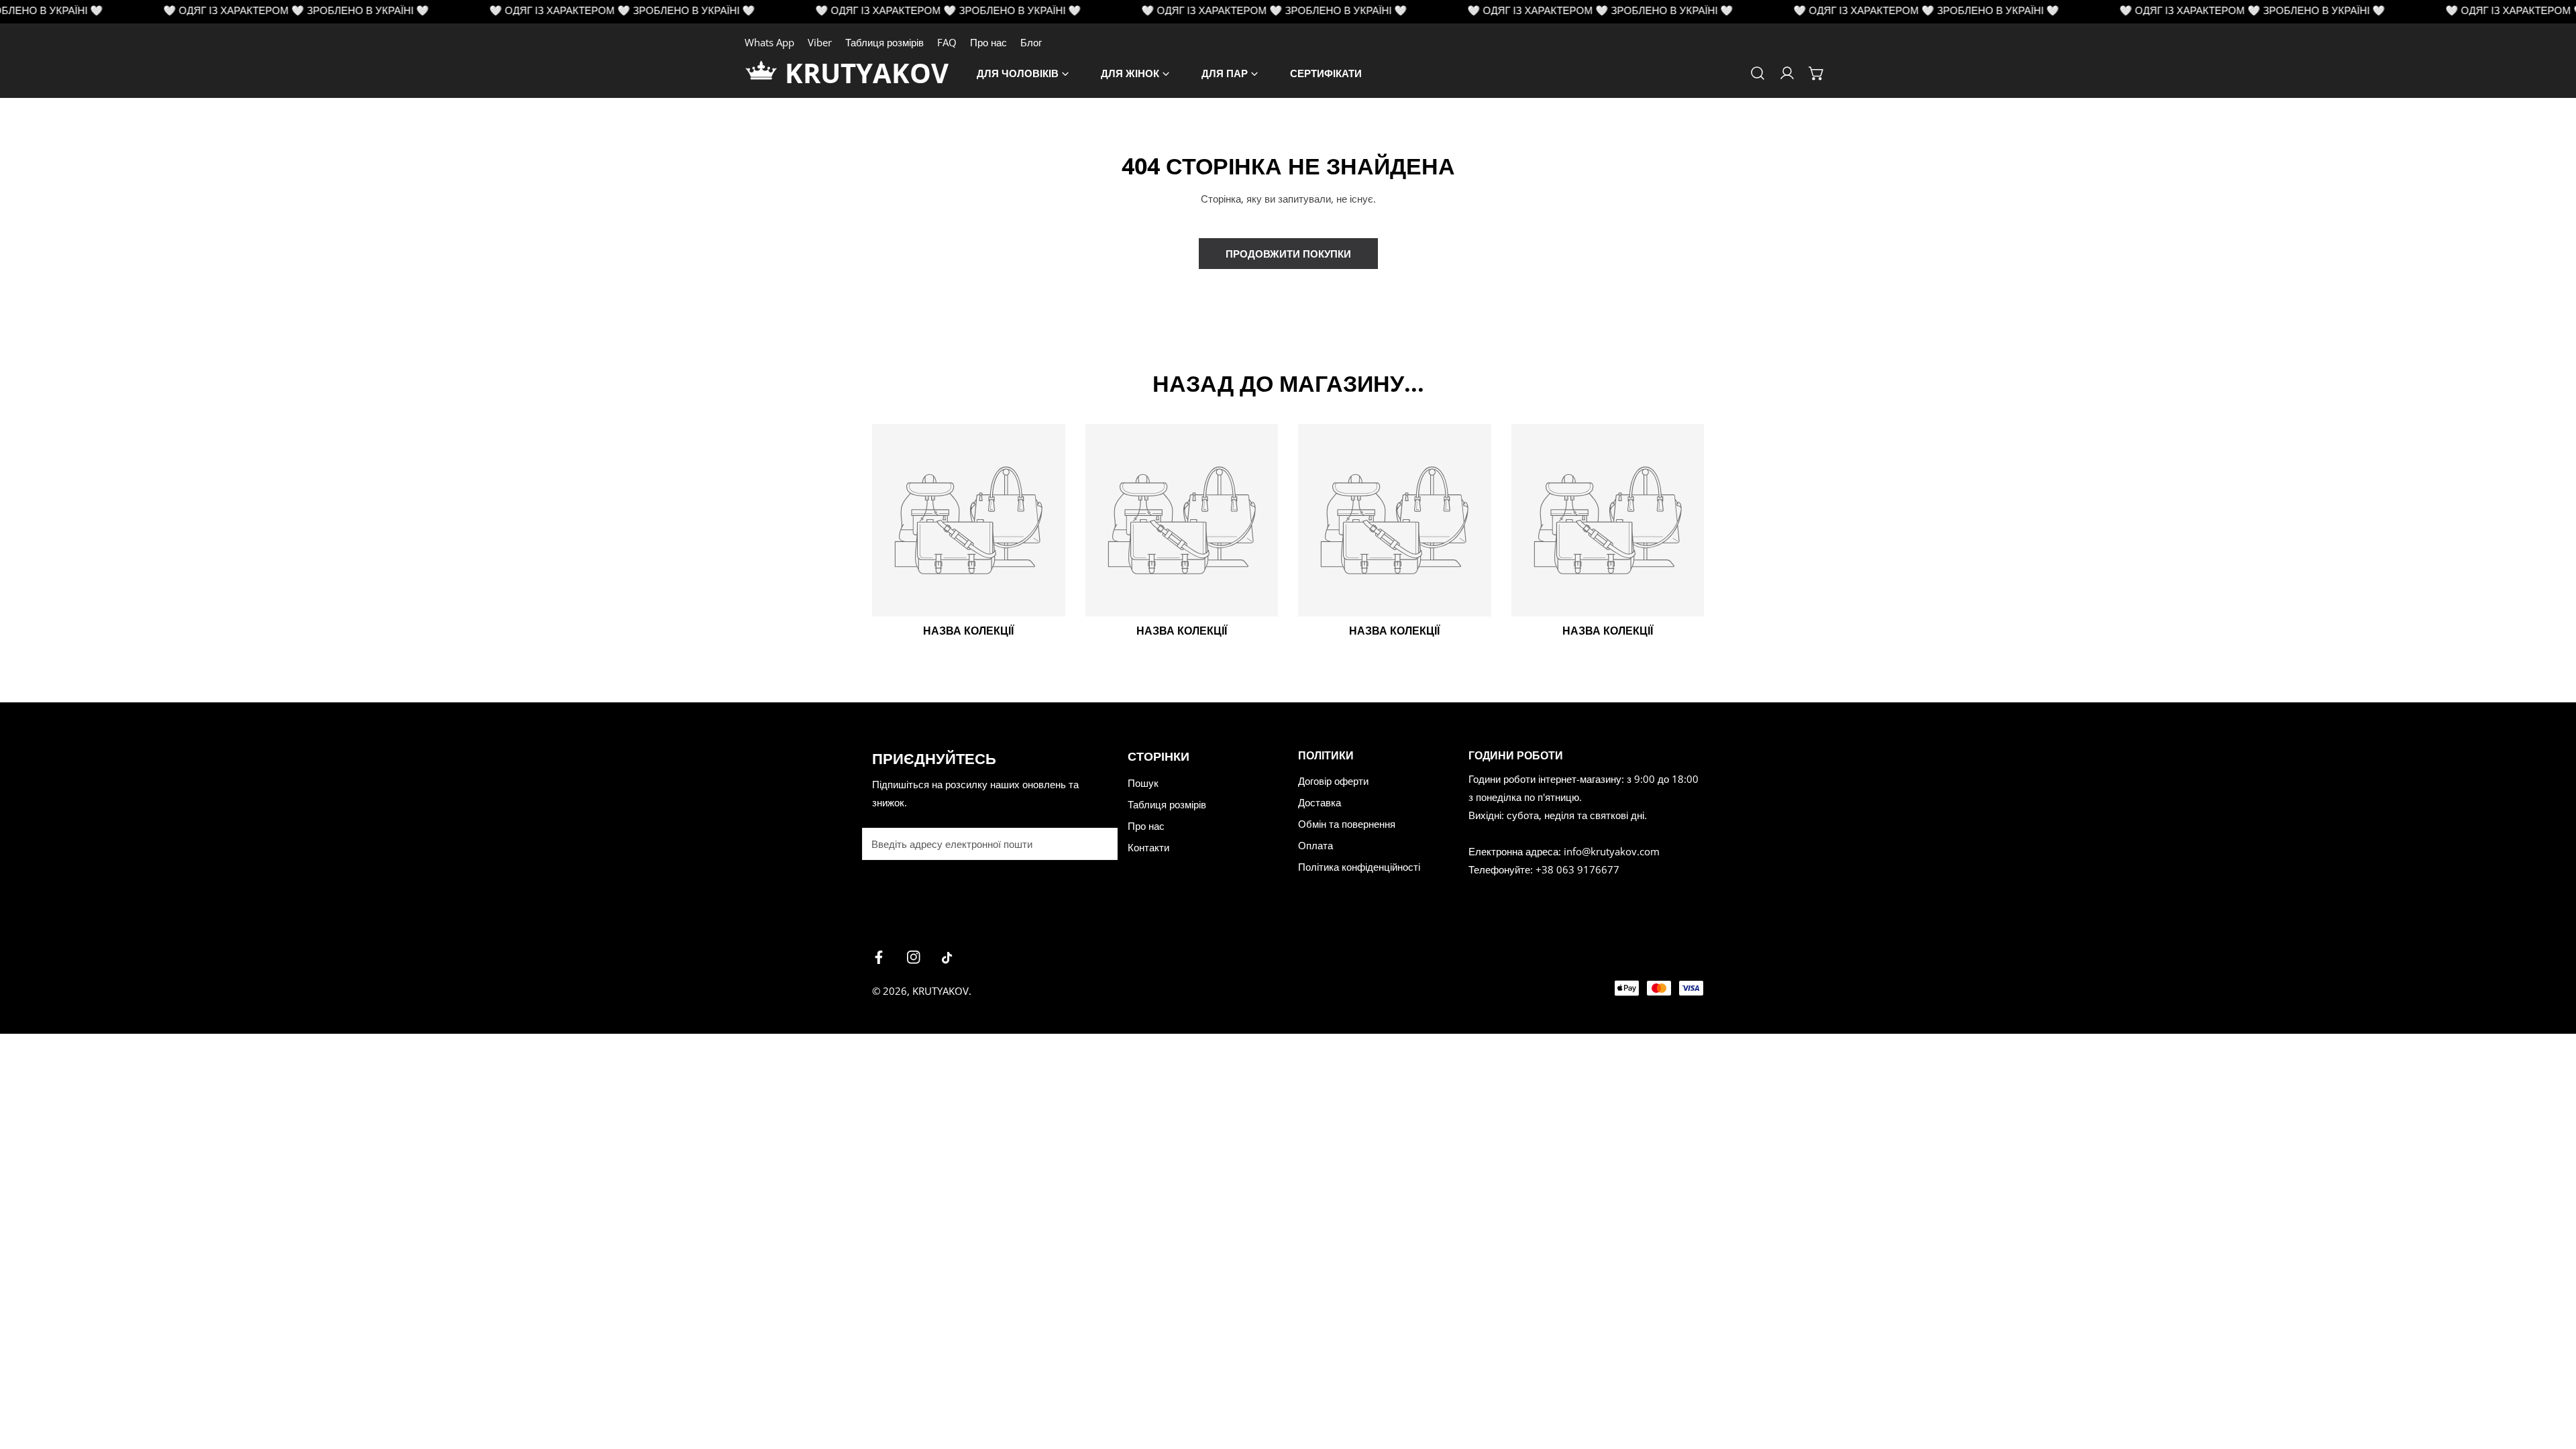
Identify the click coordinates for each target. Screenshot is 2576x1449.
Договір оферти (1333, 781)
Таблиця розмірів (884, 42)
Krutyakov (941, 991)
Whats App (769, 42)
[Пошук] (1758, 73)
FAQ (947, 42)
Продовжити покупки (1288, 254)
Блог (1031, 42)
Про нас (988, 42)
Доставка (1320, 802)
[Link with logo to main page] (765, 73)
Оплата (1316, 845)
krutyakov (867, 73)
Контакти (1148, 847)
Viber (820, 42)
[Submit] (1100, 843)
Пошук (1143, 783)
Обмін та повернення (1347, 824)
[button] (1817, 73)
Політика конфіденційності (1359, 867)
